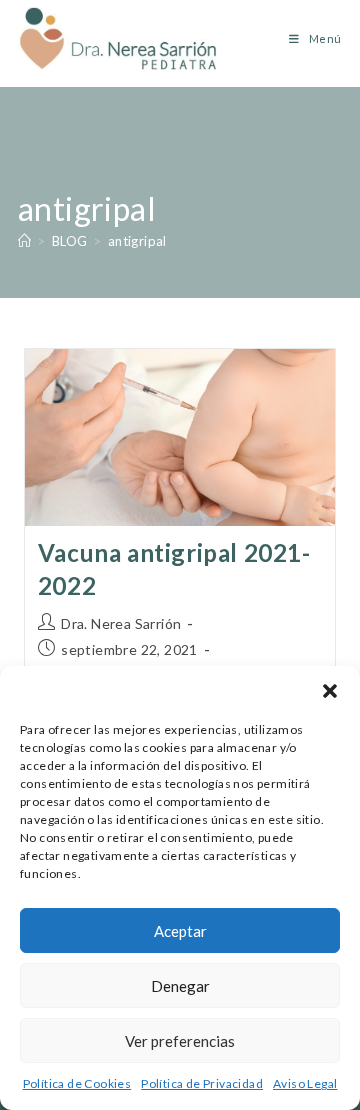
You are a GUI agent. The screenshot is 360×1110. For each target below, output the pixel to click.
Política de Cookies (77, 1083)
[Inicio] (24, 241)
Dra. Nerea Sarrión (121, 623)
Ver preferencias (180, 1041)
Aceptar (180, 931)
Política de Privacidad (202, 1083)
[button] (330, 691)
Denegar (180, 986)
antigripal (137, 241)
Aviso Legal (305, 1083)
